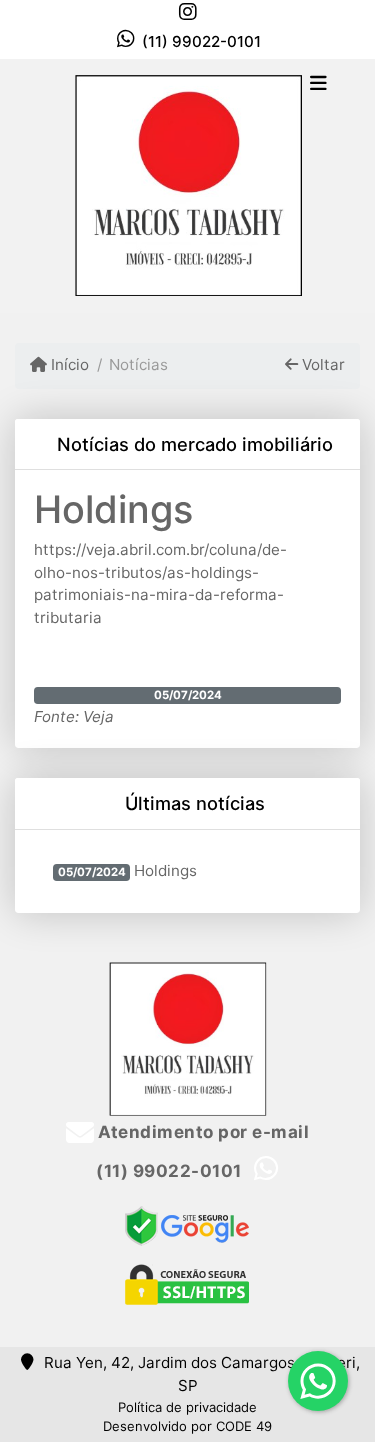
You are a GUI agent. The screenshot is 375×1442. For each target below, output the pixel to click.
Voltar (321, 364)
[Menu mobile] (187, 185)
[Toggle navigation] (318, 85)
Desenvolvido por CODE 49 (187, 1426)
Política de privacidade (187, 1407)
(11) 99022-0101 (201, 41)
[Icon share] (188, 11)
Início (68, 364)
